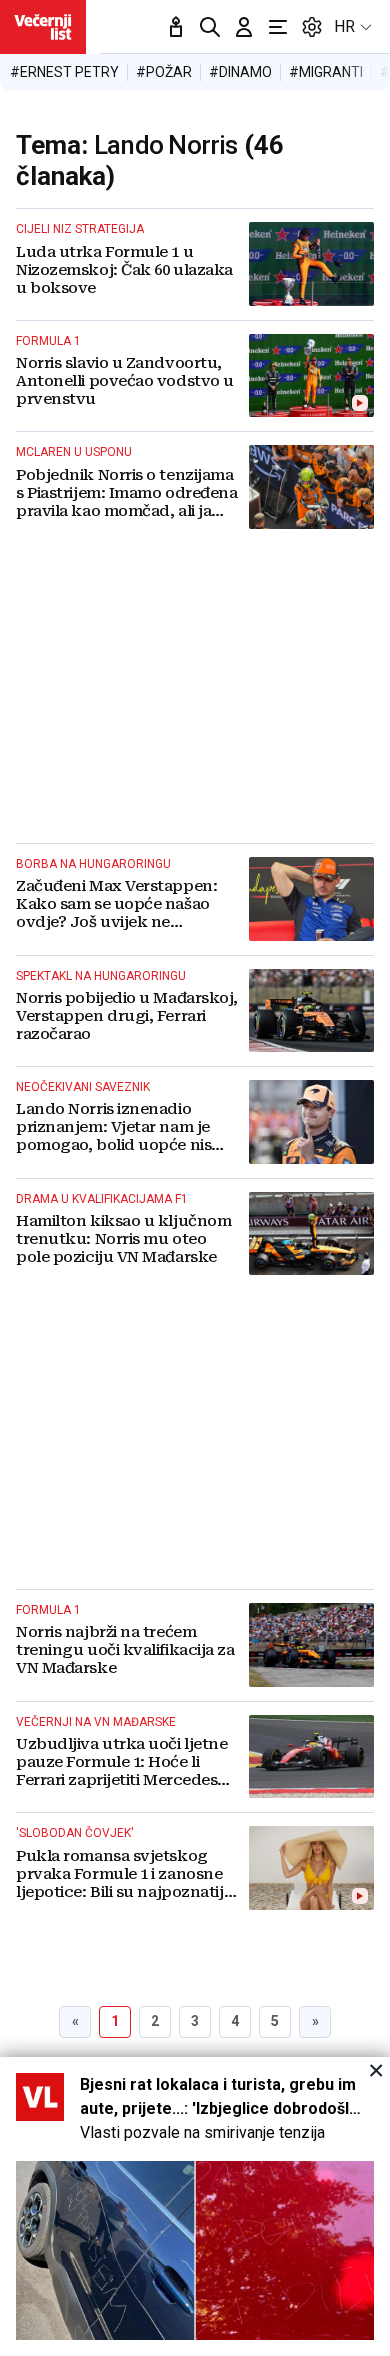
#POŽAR (164, 72)
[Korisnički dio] (244, 27)
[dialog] (195, 2206)
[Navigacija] (278, 27)
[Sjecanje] (176, 27)
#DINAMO (240, 72)
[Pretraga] (210, 27)
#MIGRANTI (326, 72)
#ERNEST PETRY (64, 72)
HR (344, 26)
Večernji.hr (43, 27)
